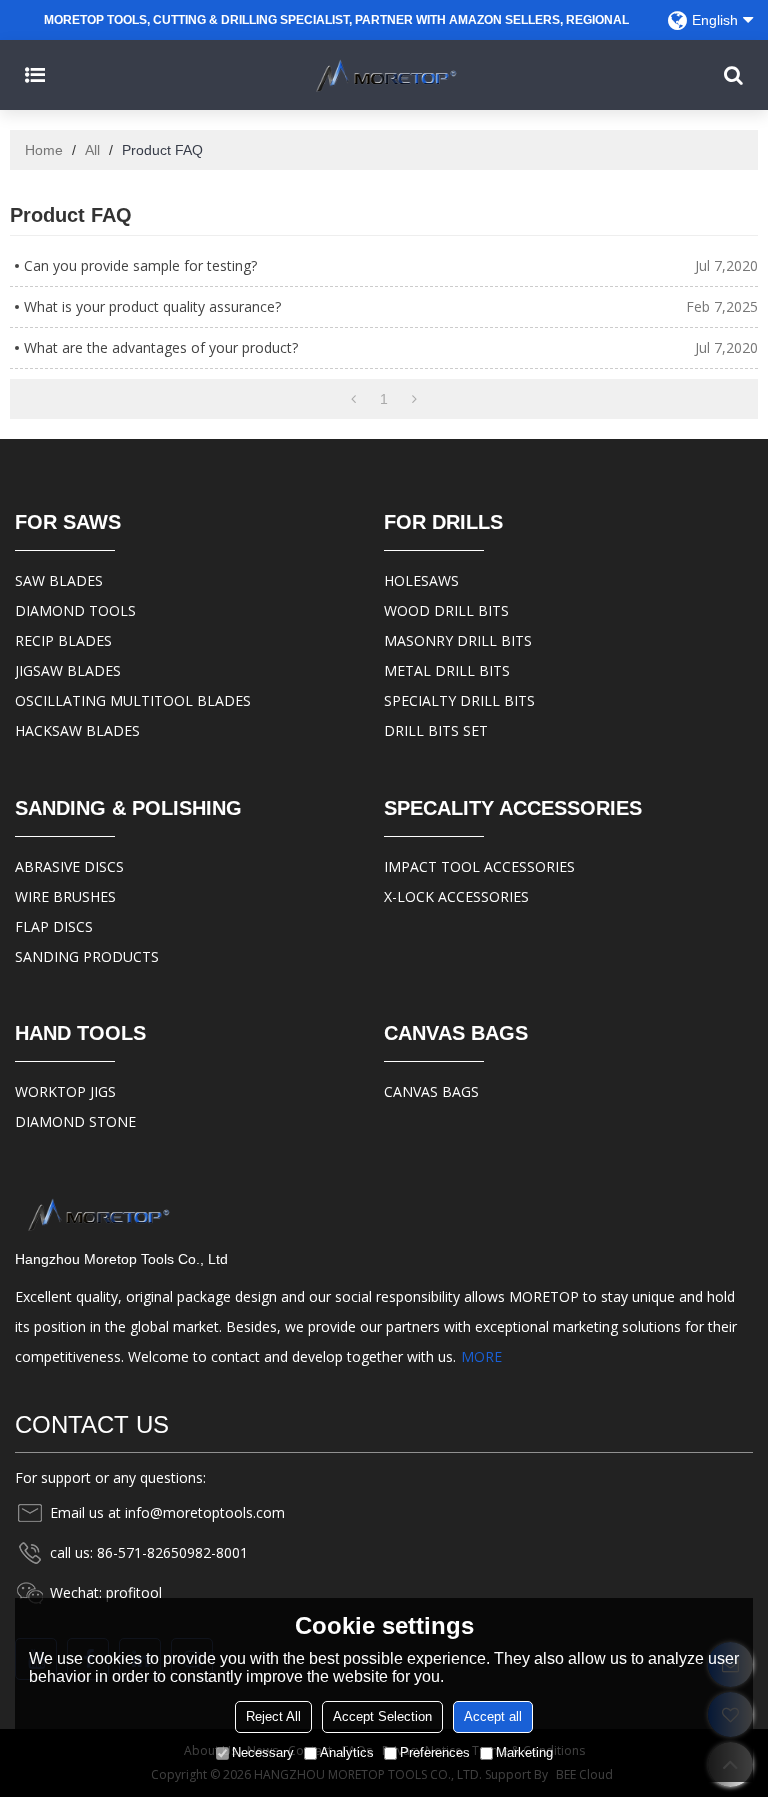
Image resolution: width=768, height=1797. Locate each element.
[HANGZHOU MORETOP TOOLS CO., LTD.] (384, 75)
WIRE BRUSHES (65, 896)
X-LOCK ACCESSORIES (456, 896)
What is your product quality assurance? (152, 306)
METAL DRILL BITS (447, 670)
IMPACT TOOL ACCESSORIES (479, 866)
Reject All (273, 1716)
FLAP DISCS (54, 926)
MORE (481, 1356)
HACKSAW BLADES (77, 730)
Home (44, 150)
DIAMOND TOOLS (75, 610)
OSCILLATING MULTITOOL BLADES (133, 700)
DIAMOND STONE (75, 1121)
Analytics (347, 1752)
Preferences (435, 1752)
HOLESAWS (421, 580)
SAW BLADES (59, 580)
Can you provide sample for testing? (140, 265)
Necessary (263, 1752)
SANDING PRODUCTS (87, 956)
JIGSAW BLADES (68, 670)
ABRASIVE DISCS (69, 866)
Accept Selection (382, 1716)
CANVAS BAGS (431, 1091)
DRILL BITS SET (436, 730)
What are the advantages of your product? (161, 347)
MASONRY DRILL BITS (458, 640)
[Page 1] (353, 399)
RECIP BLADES (63, 640)
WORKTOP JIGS (65, 1091)
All (92, 150)
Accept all (493, 1716)
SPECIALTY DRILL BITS (459, 700)
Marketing (524, 1752)
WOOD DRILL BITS (446, 610)
